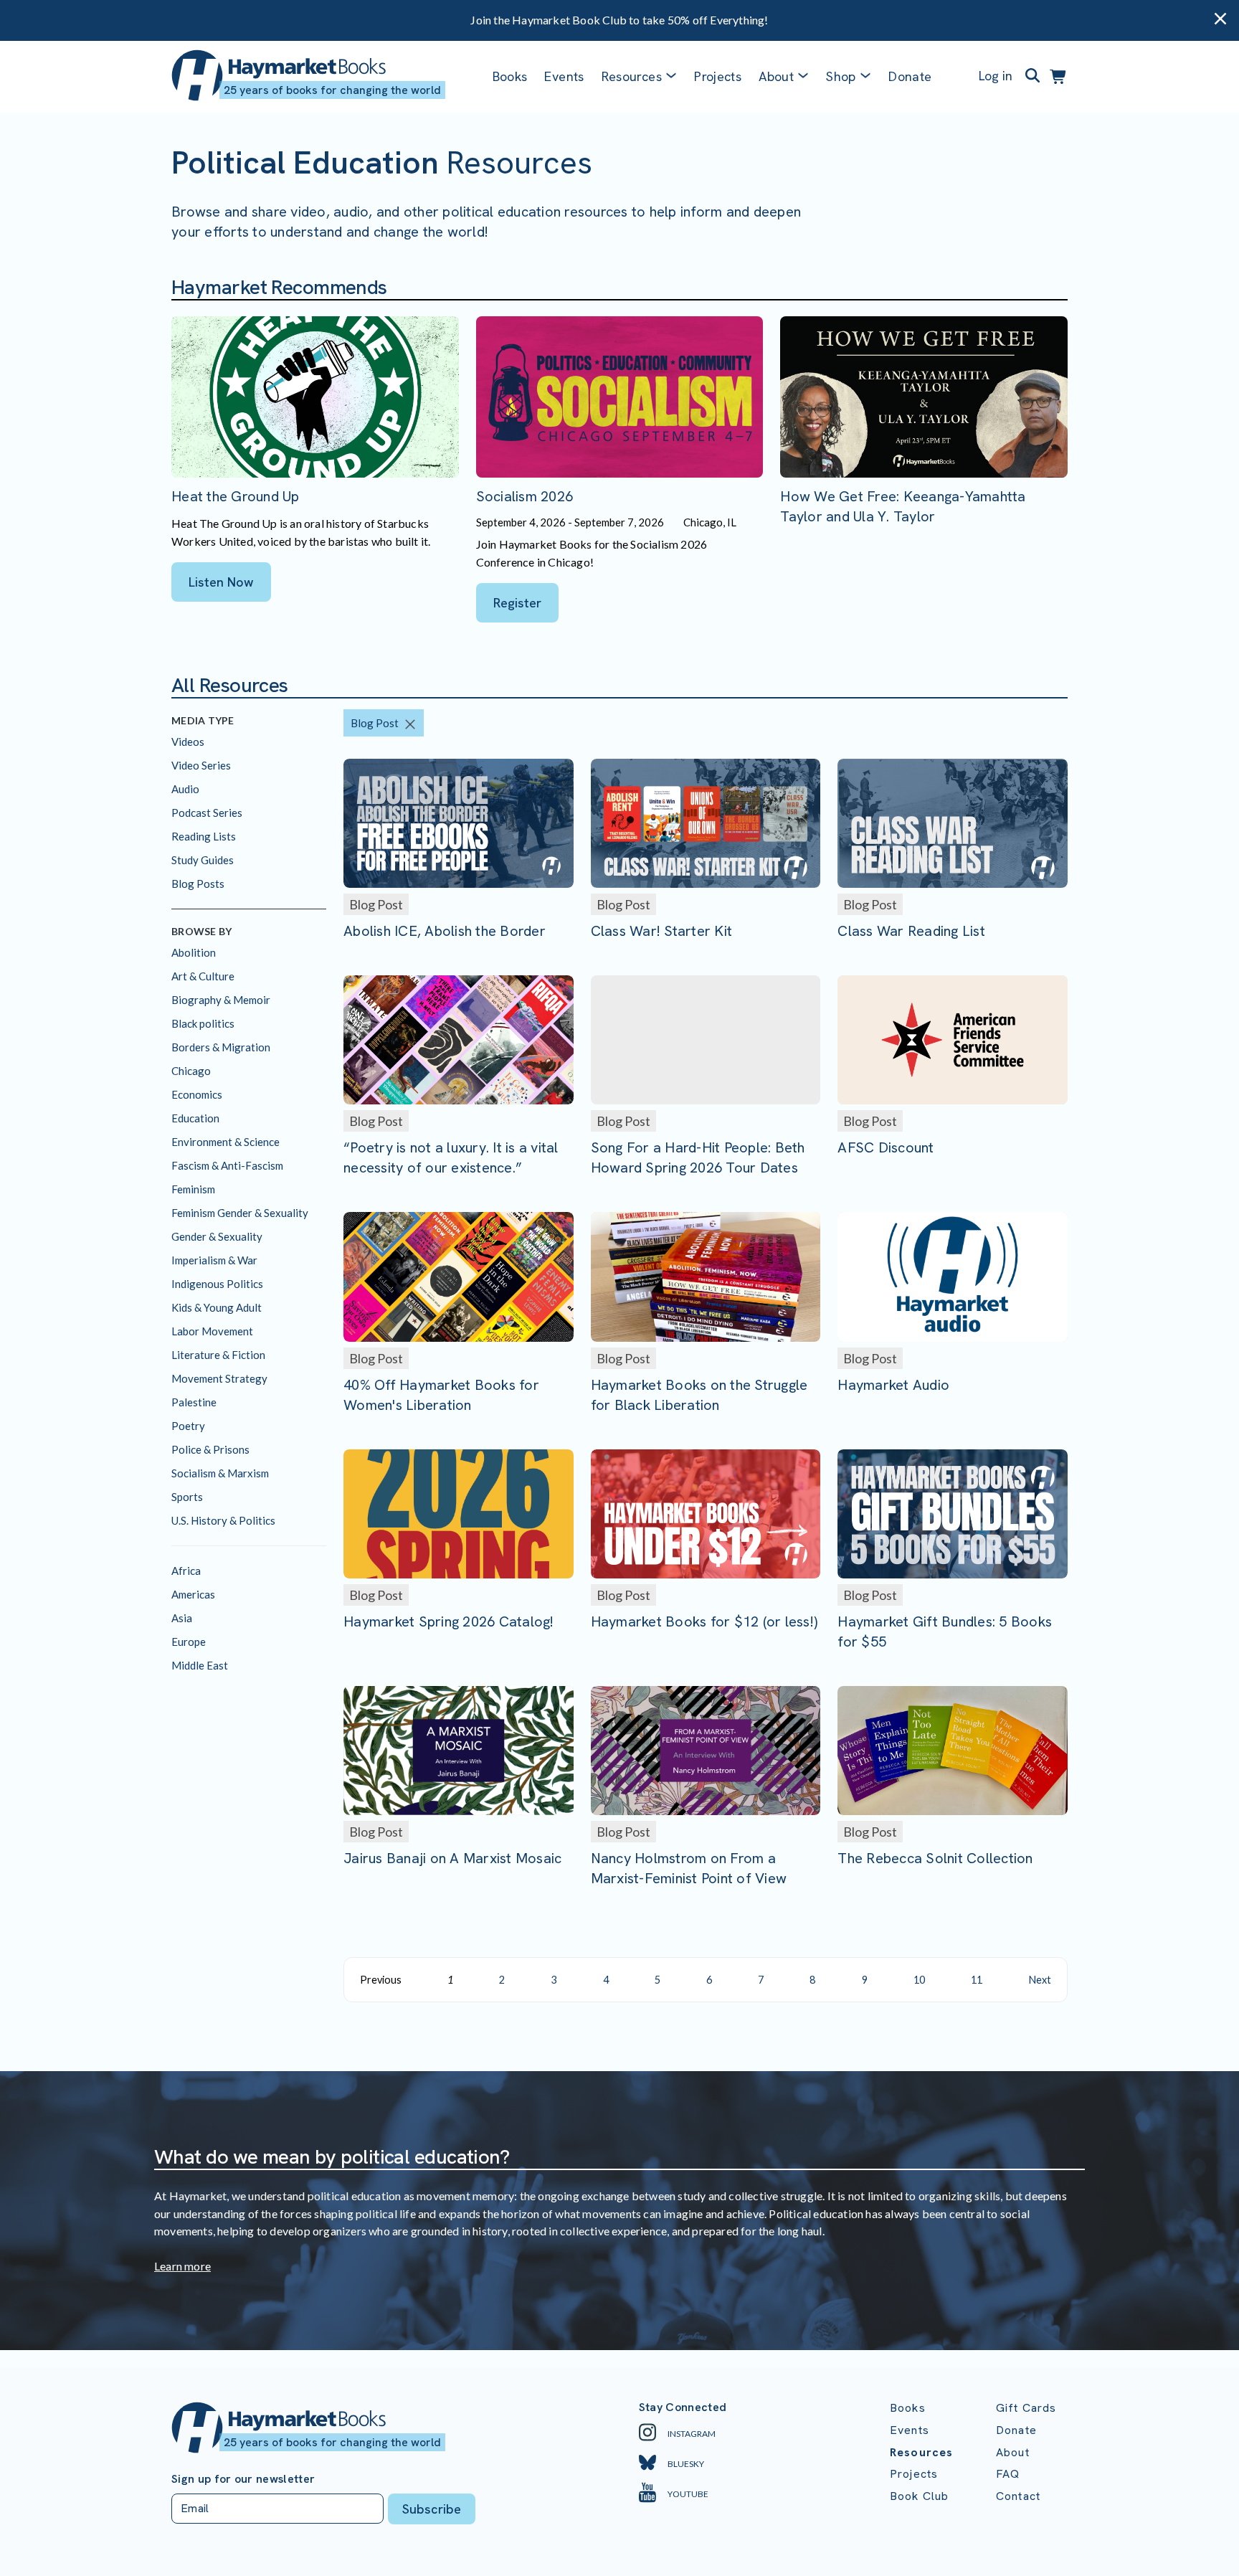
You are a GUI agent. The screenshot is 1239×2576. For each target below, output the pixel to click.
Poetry (188, 1426)
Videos (188, 742)
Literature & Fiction (218, 1355)
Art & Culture (203, 976)
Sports (187, 1497)
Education (195, 1118)
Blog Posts (198, 884)
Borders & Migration (221, 1047)
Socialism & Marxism (220, 1473)
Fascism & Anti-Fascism (227, 1165)
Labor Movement (212, 1331)
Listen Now (221, 582)
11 (977, 1980)
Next (1040, 1980)
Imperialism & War (214, 1260)
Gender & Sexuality (217, 1236)
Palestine (194, 1402)
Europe (189, 1642)
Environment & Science (226, 1142)
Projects (718, 76)
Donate (910, 76)
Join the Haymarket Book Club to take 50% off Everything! (619, 20)
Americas (193, 1594)
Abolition (194, 952)
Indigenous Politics (217, 1284)
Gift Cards (1026, 2408)
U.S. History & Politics (223, 1520)
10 (919, 1980)
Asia (182, 1618)
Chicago (191, 1071)
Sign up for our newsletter (243, 2479)
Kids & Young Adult (217, 1307)
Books (510, 76)
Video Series (201, 765)
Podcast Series (207, 813)
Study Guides (203, 860)
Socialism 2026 (525, 496)
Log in (996, 76)
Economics (197, 1094)
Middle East (200, 1665)
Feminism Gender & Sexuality (240, 1213)
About (1013, 2452)
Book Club (919, 2496)
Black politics (203, 1023)
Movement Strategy (219, 1378)
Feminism (193, 1189)
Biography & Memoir (221, 1000)
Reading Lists (204, 836)
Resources (632, 76)
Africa (186, 1571)
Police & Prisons (210, 1449)
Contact (1018, 2496)
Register (517, 603)
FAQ (1008, 2474)
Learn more (182, 2266)
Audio (185, 789)
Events (564, 76)
